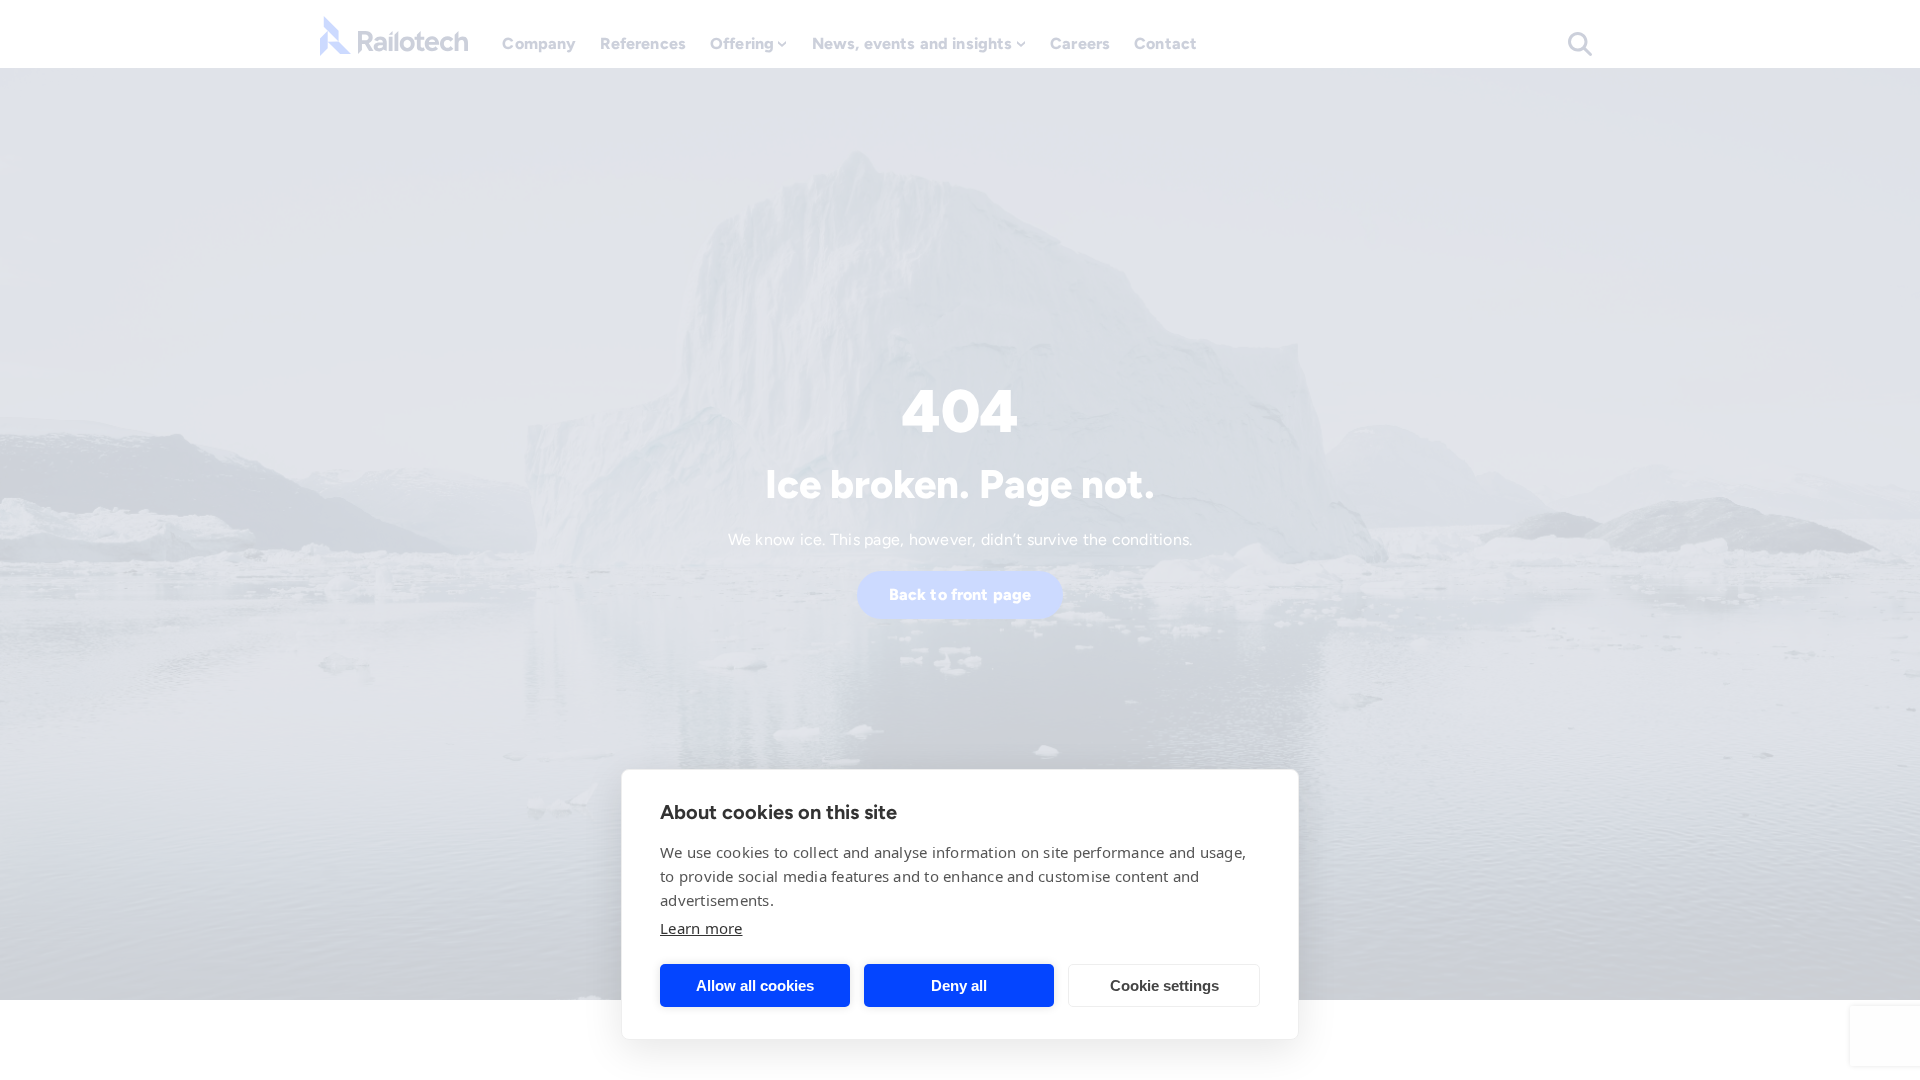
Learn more (701, 928)
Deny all (959, 985)
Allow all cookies (755, 985)
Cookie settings (1164, 985)
